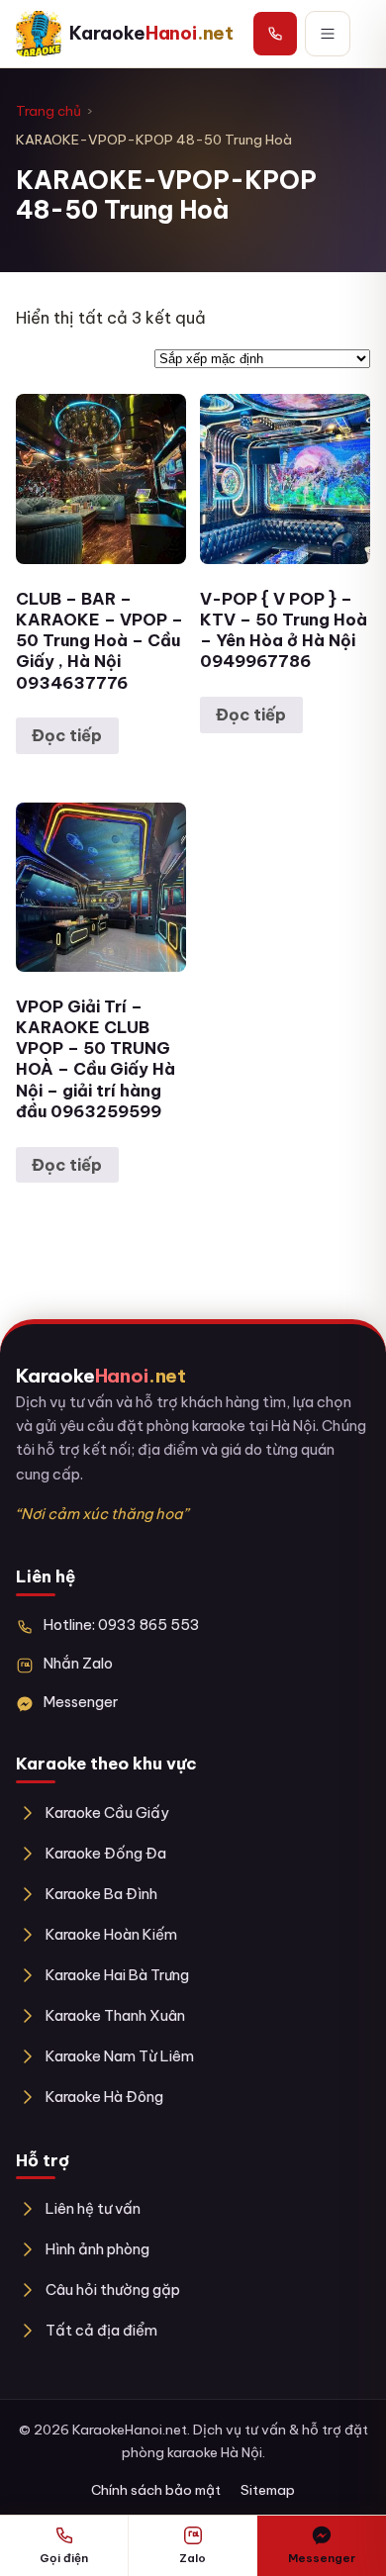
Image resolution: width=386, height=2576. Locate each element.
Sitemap (268, 2490)
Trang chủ (48, 111)
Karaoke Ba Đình (101, 1894)
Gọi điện (64, 2558)
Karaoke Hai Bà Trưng (117, 1975)
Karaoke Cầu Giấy (107, 1813)
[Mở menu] (328, 34)
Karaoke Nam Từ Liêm (120, 2056)
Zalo (193, 2558)
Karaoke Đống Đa (106, 1853)
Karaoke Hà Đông (104, 2097)
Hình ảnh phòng (97, 2249)
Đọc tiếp (67, 735)
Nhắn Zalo (78, 1663)
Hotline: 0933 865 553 (122, 1624)
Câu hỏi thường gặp (113, 2290)
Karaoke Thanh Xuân (115, 2015)
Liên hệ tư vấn (93, 2208)
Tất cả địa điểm (101, 2330)
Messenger (81, 1702)
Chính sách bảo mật (156, 2490)
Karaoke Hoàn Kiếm (111, 1934)
